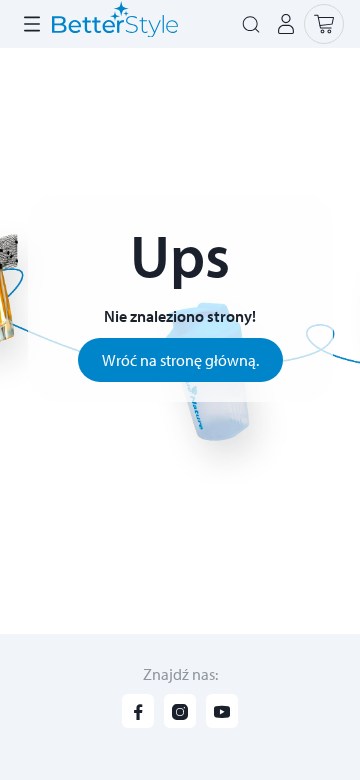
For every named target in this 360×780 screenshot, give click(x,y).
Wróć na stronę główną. (180, 360)
